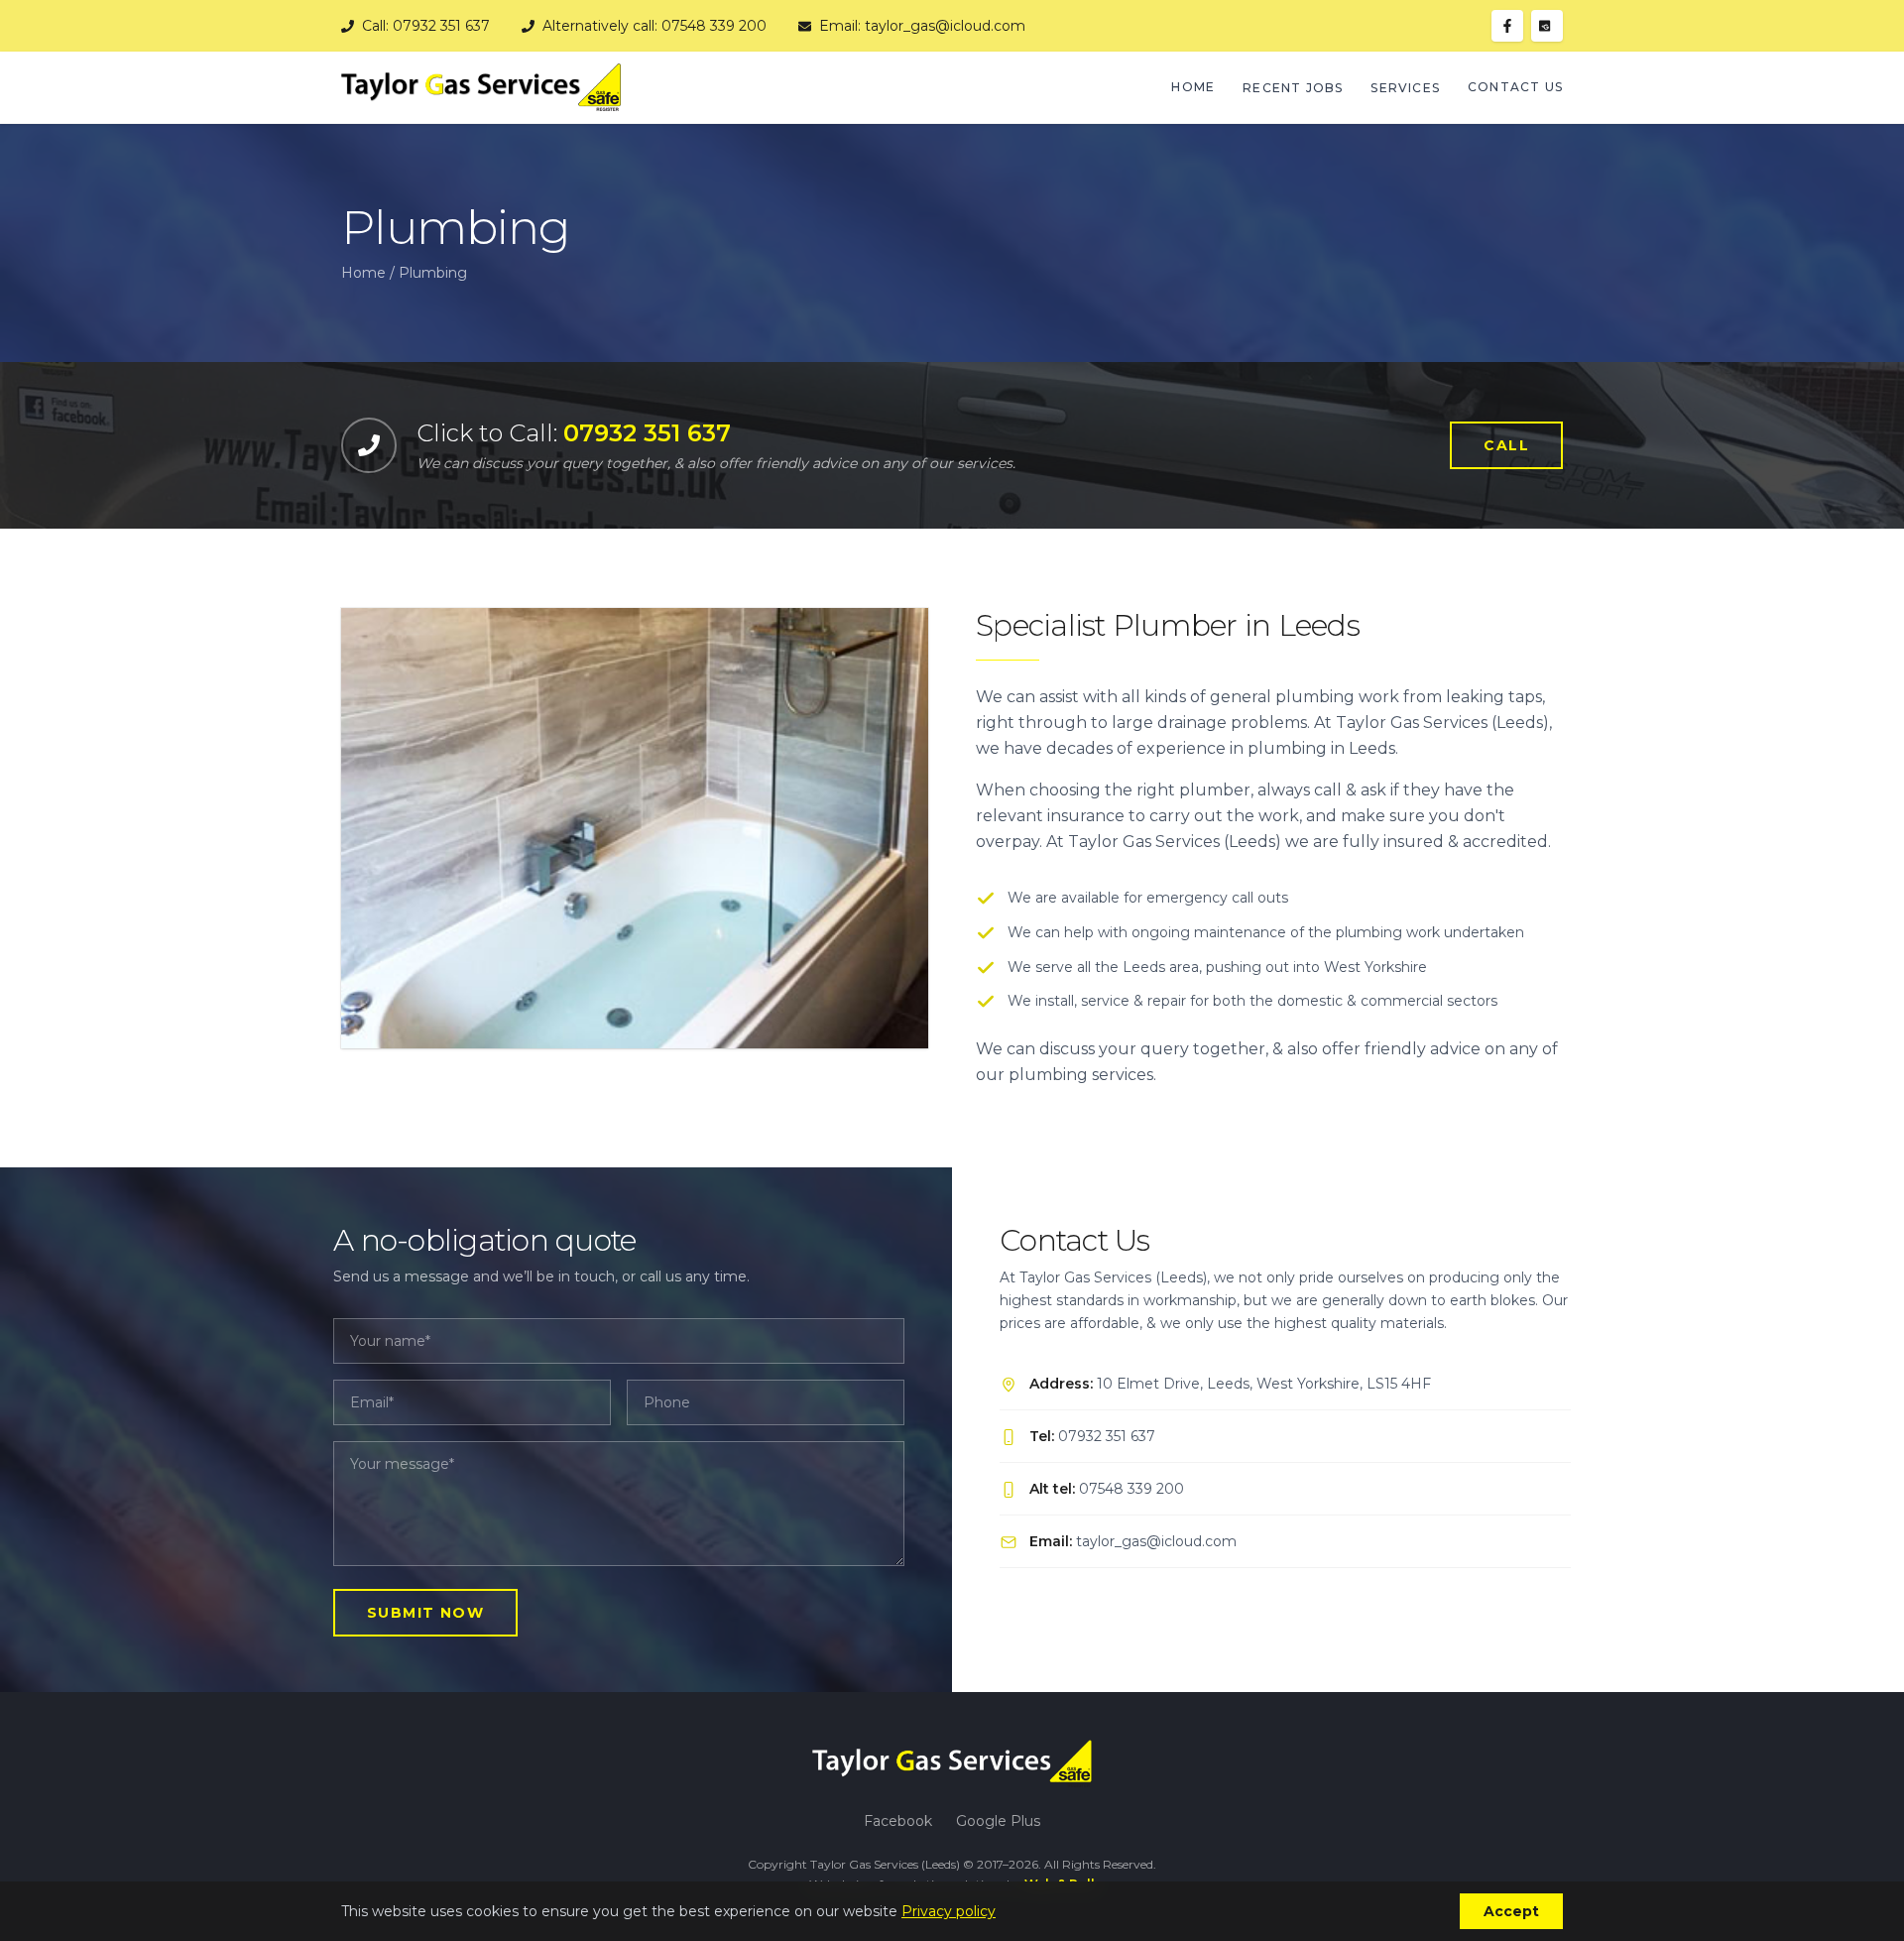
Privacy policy (949, 1911)
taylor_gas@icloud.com (1156, 1541)
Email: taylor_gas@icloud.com (922, 26)
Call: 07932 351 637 (426, 26)
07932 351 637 (1107, 1436)
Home (1193, 87)
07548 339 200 (1131, 1489)
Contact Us (1515, 87)
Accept (1511, 1911)
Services (1405, 88)
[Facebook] (1507, 26)
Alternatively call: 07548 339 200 (654, 26)
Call (1506, 445)
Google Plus (998, 1821)
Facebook (898, 1821)
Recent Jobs (1293, 88)
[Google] (1547, 26)
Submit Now (425, 1613)
